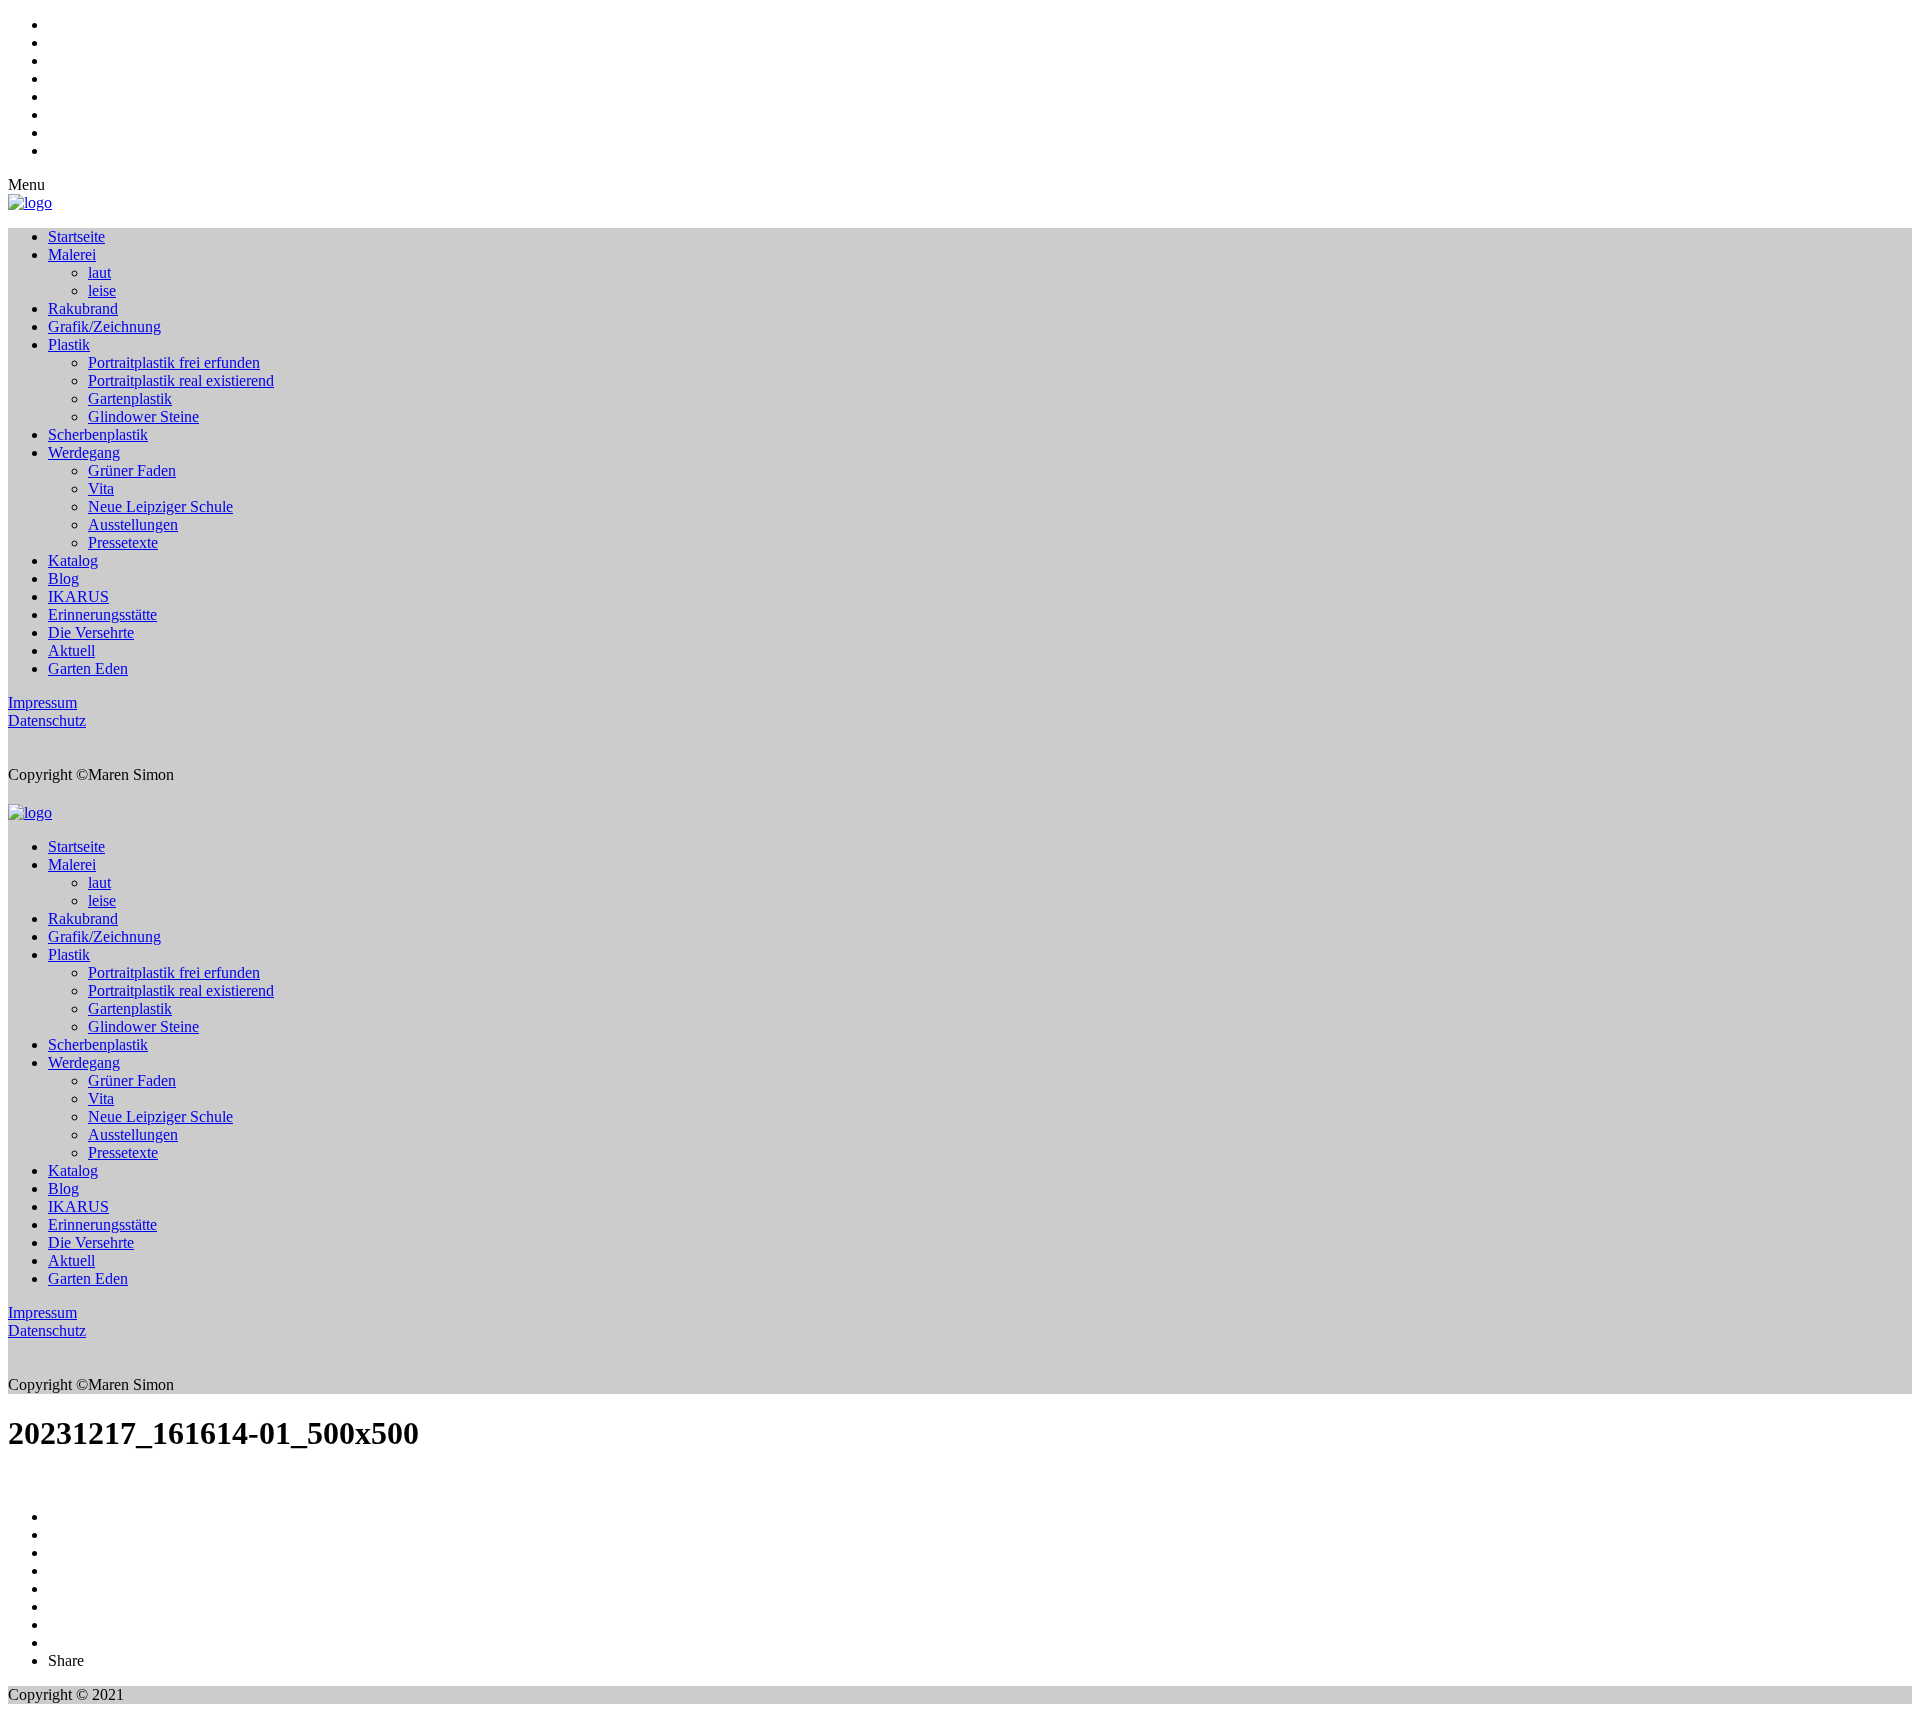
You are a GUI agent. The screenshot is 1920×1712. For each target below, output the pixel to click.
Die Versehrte (91, 632)
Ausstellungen (133, 524)
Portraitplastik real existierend (181, 380)
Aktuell (71, 650)
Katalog (73, 560)
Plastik (69, 344)
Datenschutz (47, 720)
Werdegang (84, 452)
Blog (63, 578)
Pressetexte (123, 542)
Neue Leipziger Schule (160, 506)
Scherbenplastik (98, 434)
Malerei (72, 254)
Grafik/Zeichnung (104, 326)
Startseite (76, 236)
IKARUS (78, 596)
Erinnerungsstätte (102, 614)
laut (99, 272)
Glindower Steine (143, 416)
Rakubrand (83, 308)
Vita (101, 488)
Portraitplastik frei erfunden (174, 362)
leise (102, 290)
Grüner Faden (132, 470)
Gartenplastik (130, 398)
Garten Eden (88, 668)
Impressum (42, 702)
